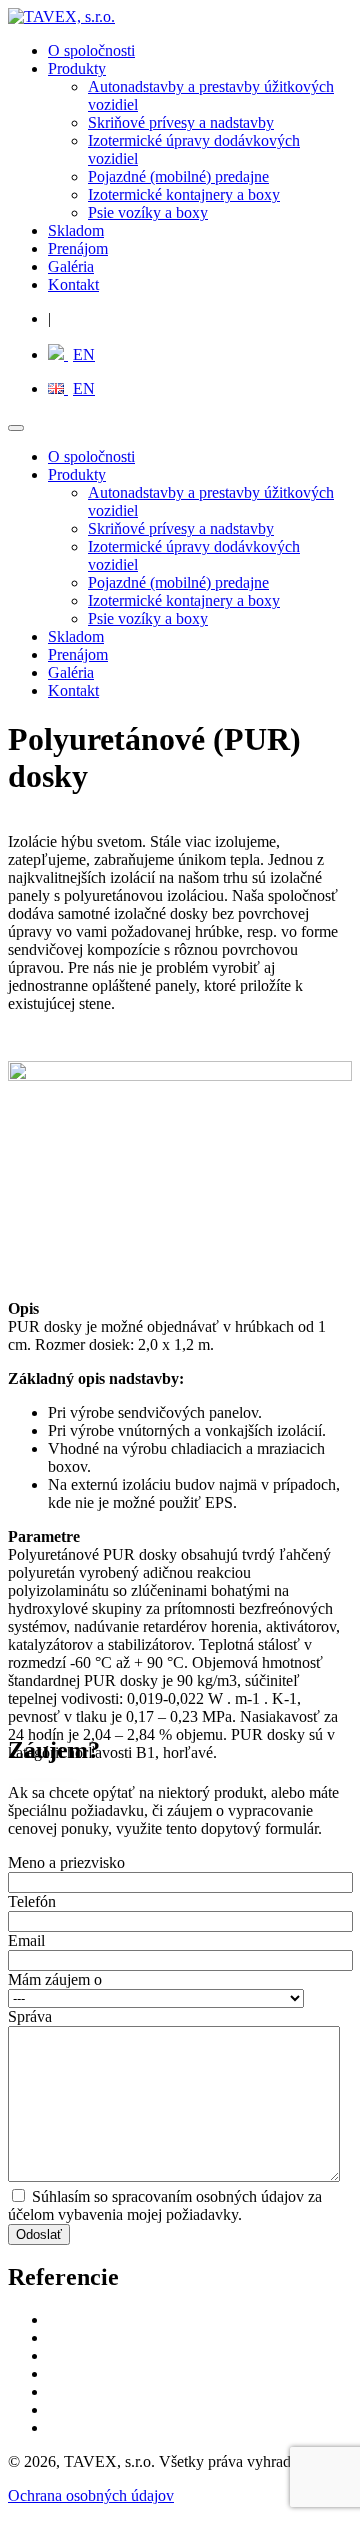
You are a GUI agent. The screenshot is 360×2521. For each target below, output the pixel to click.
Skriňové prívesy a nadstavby (181, 122)
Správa (30, 2016)
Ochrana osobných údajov (91, 2495)
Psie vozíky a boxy (148, 212)
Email (26, 1940)
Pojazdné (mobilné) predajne (178, 176)
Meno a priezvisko (66, 1862)
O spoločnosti (91, 50)
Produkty (77, 68)
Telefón (32, 1901)
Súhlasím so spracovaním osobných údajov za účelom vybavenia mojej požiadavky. (165, 2205)
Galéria (71, 266)
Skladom (76, 230)
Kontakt (73, 284)
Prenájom (78, 248)
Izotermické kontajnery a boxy (184, 194)
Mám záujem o (55, 1979)
